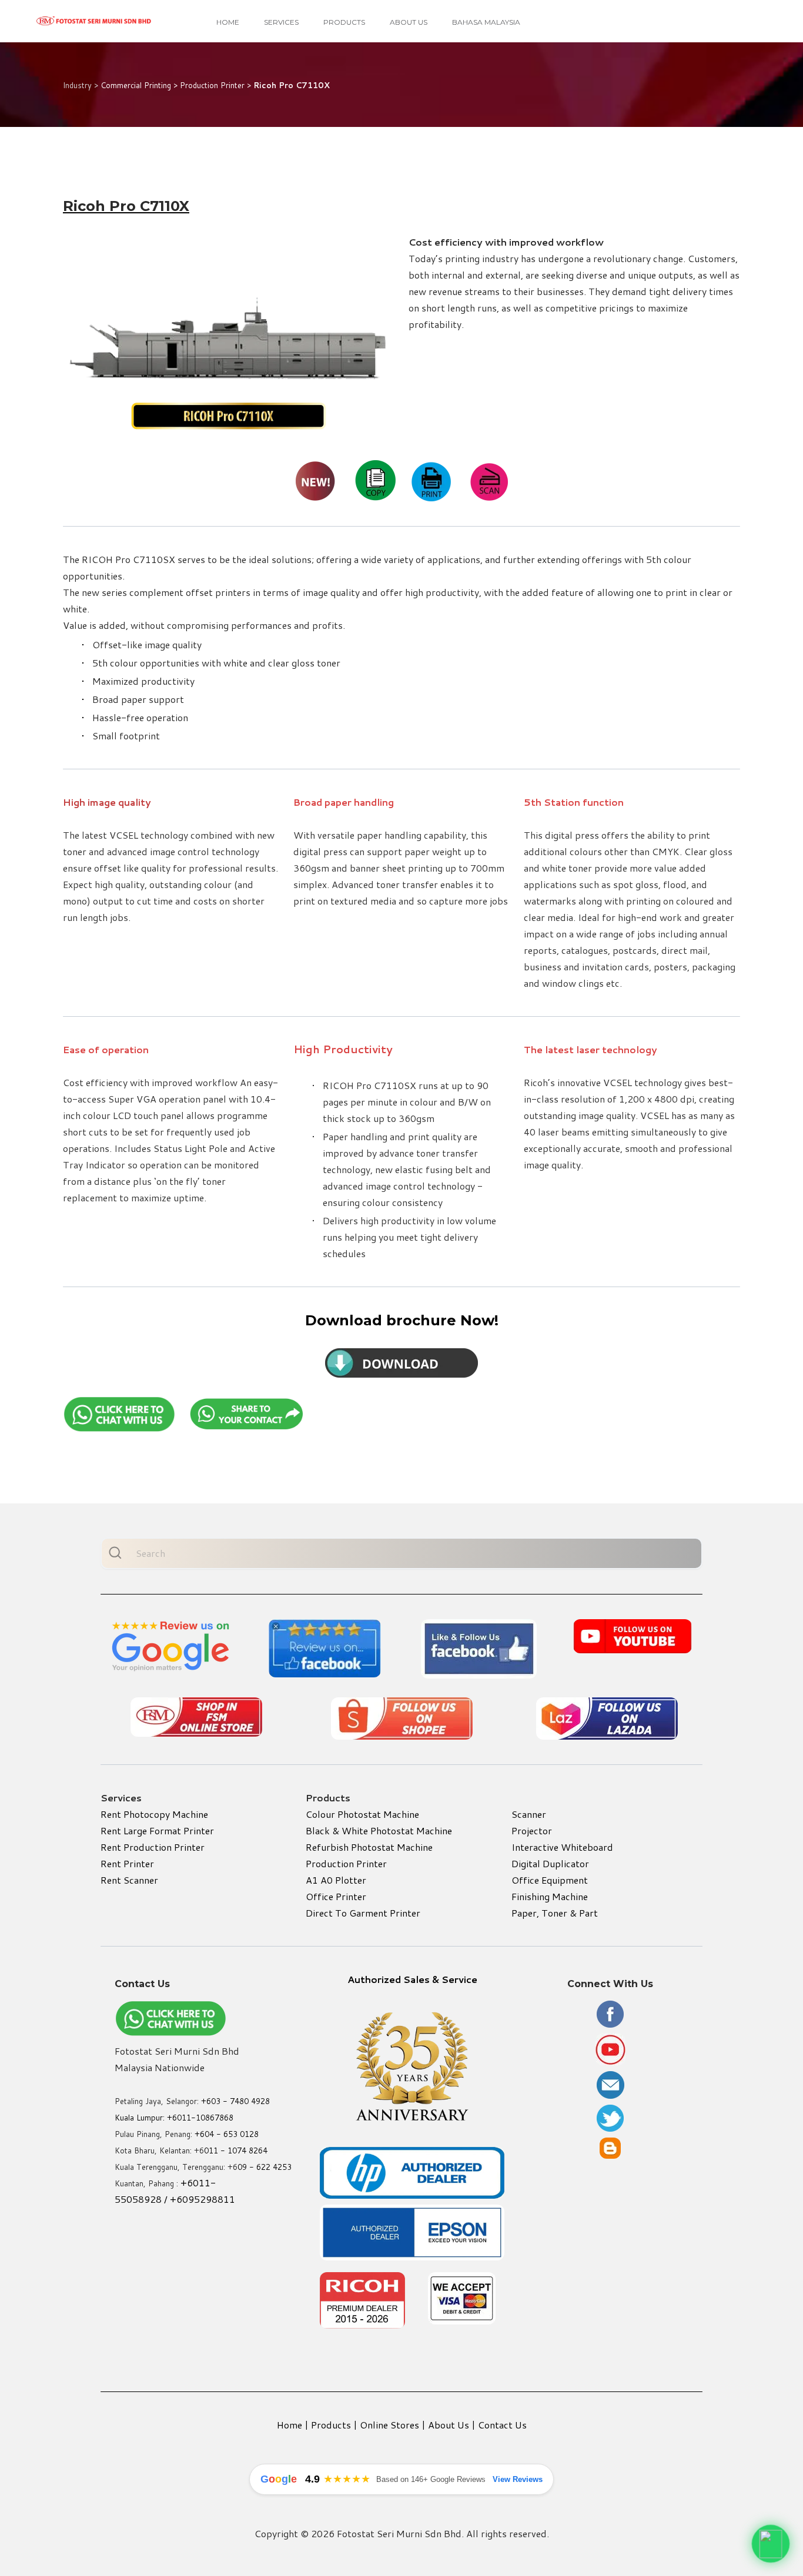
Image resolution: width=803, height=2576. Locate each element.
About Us (409, 22)
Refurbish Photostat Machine (369, 1847)
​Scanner (529, 1814)
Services (281, 22)
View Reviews (518, 2479)
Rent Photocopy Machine (154, 1814)
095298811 (209, 2199)
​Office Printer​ (336, 1896)
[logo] (94, 21)
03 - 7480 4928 (240, 2101)
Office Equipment (550, 1880)
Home (228, 22)
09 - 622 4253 (265, 2167)
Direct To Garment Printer (363, 1913)
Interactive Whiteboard (562, 1847)
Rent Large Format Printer (157, 1830)
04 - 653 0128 (232, 2134)
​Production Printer (346, 1863)
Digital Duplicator (550, 1863)
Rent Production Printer (153, 1847)
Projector (532, 1830)
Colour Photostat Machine (362, 1814)
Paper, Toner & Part (555, 1913)
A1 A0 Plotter (336, 1880)
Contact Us (502, 2425)
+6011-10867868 (200, 2118)
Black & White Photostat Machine (379, 1830)
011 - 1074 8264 (236, 2150)
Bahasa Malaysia (486, 22)
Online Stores (389, 2425)
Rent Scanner (129, 1880)
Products (344, 22)
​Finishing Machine (550, 1896)
